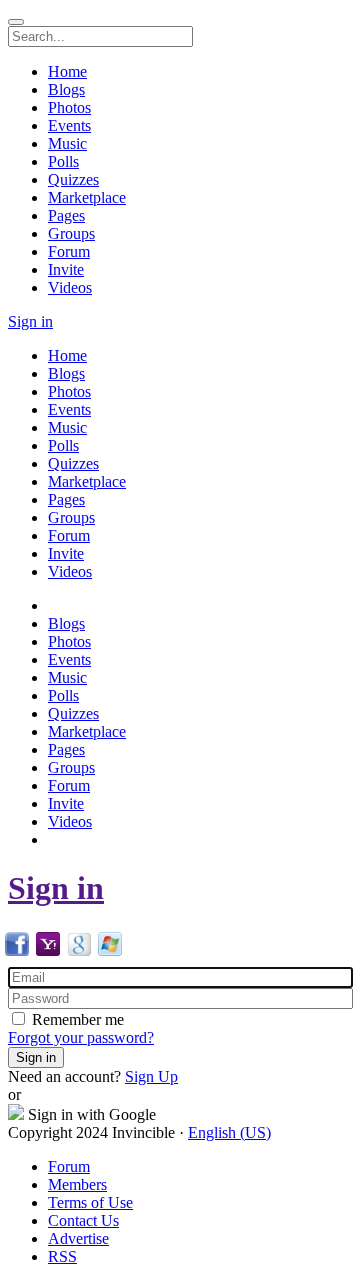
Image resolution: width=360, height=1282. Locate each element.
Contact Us (83, 1220)
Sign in (56, 888)
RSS (62, 1256)
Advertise (78, 1238)
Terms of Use (90, 1202)
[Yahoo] (48, 950)
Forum (69, 1166)
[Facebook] (17, 950)
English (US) (229, 1132)
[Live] (110, 950)
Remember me (76, 1019)
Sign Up (151, 1076)
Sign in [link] (30, 321)
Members (77, 1184)
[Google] (79, 950)
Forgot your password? (81, 1037)
